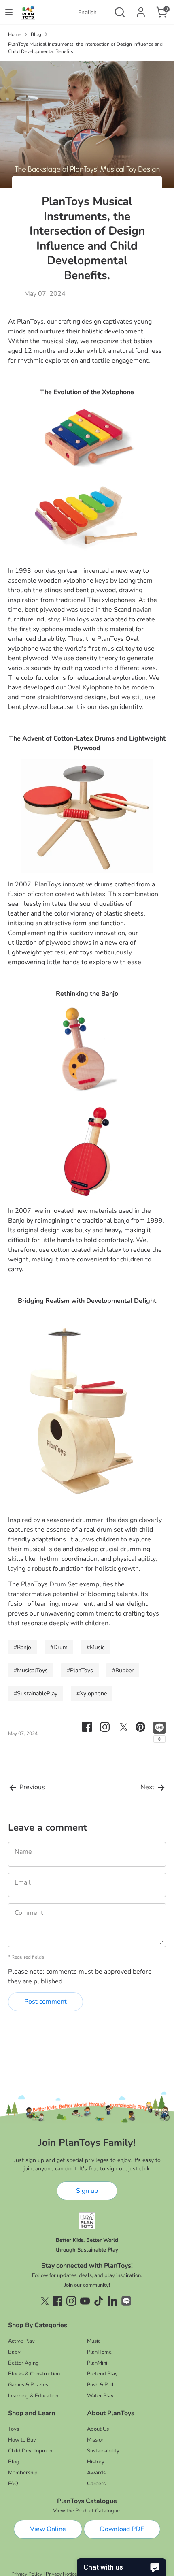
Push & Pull (100, 2385)
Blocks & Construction (34, 2374)
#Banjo (22, 1647)
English (87, 12)
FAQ (13, 2484)
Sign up (87, 2191)
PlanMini (97, 2363)
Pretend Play (102, 2374)
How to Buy (22, 2440)
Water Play (100, 2396)
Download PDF (122, 2529)
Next (148, 1787)
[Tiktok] (99, 2301)
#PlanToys (80, 1670)
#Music (95, 1647)
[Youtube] (85, 2301)
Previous (31, 1787)
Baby (14, 2352)
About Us (98, 2429)
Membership (23, 2473)
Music (94, 2341)
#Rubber (123, 1670)
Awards (96, 2473)
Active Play (21, 2341)
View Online (48, 2529)
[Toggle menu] (9, 12)
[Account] (141, 9)
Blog (36, 34)
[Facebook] (57, 2301)
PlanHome (99, 2352)
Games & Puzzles (28, 2385)
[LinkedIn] (112, 2301)
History (96, 2462)
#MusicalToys (31, 1670)
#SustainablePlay (36, 1694)
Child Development (31, 2451)
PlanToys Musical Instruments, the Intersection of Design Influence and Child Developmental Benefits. (85, 48)
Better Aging (23, 2363)
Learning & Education (33, 2396)
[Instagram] (71, 2301)
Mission (96, 2440)
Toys (14, 2429)
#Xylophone (92, 1694)
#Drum (59, 1647)
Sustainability (103, 2451)
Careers (96, 2484)
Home (15, 34)
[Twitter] (44, 2301)
